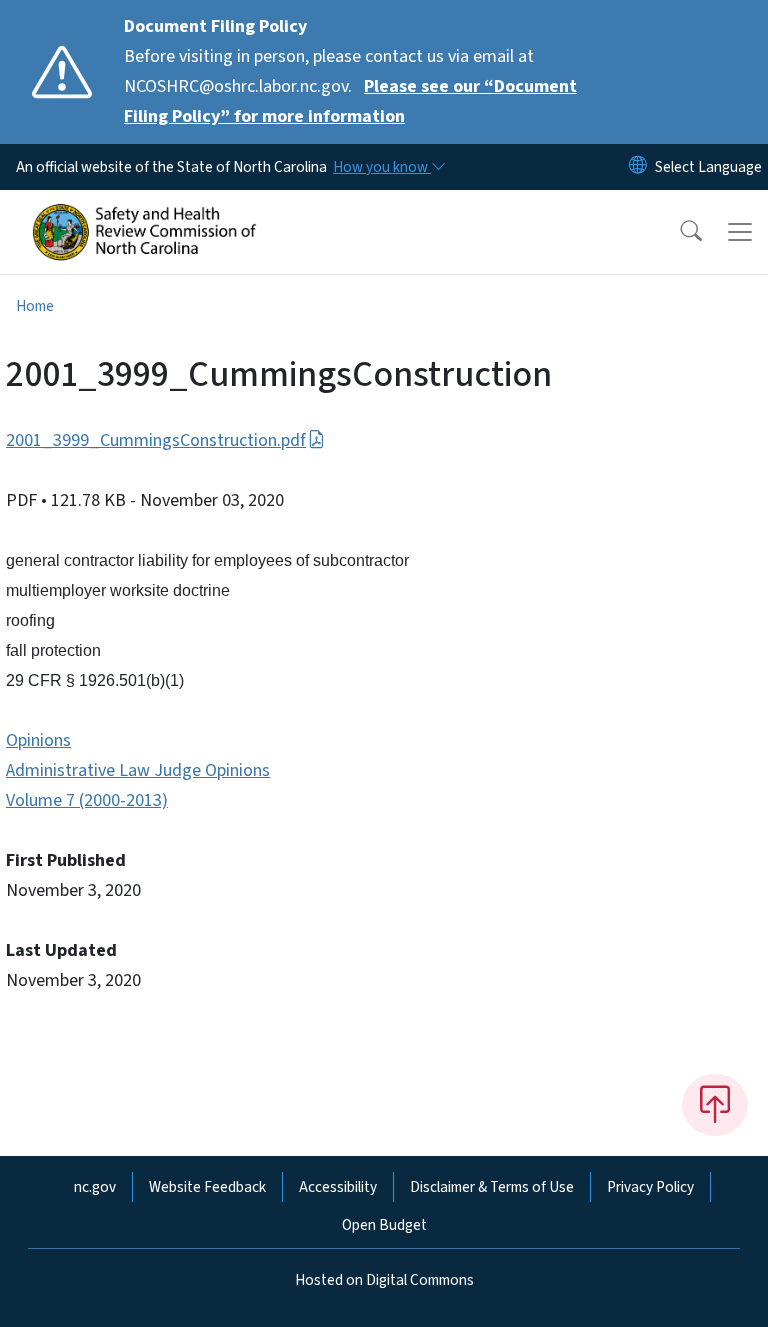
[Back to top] (715, 1105)
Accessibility (338, 1187)
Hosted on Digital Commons (384, 1280)
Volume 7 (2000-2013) (87, 800)
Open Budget (384, 1225)
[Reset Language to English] (638, 167)
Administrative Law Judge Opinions (138, 770)
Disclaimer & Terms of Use (492, 1187)
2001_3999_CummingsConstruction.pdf (156, 440)
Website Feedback (207, 1187)
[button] (678, 232)
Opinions (38, 740)
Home (35, 306)
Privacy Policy (650, 1187)
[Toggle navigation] (740, 232)
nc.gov (95, 1187)
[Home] (144, 213)
